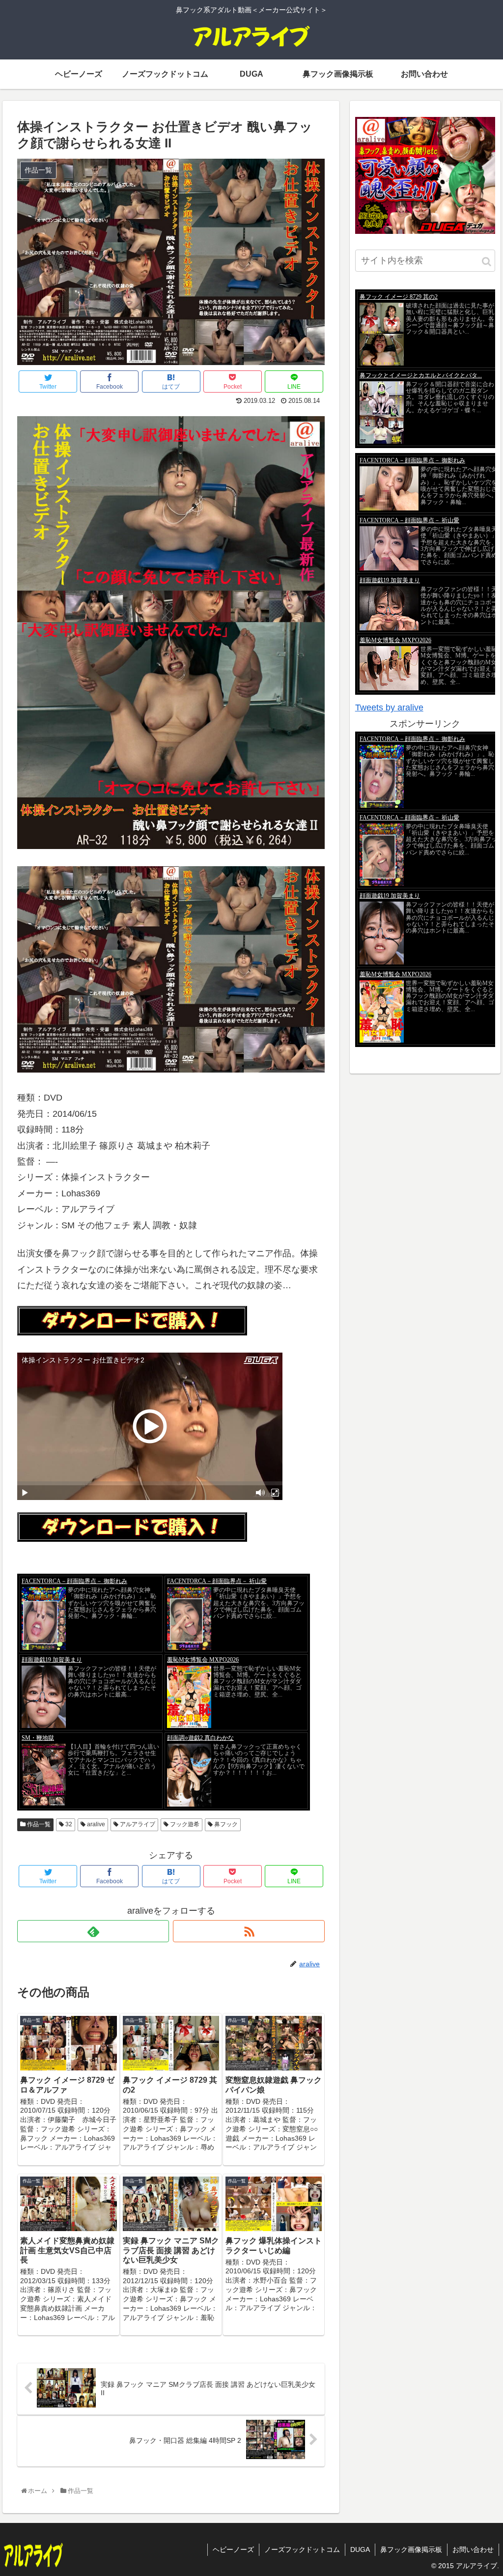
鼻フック (225, 1824)
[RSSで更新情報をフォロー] (249, 1931)
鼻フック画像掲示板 (411, 2549)
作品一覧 (38, 1824)
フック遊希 (184, 1824)
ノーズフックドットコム (302, 2549)
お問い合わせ (473, 2549)
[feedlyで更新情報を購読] (93, 1931)
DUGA (360, 2549)
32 (68, 1824)
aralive (95, 1824)
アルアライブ (137, 1824)
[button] (487, 262)
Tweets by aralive (389, 708)
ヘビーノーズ (233, 2549)
